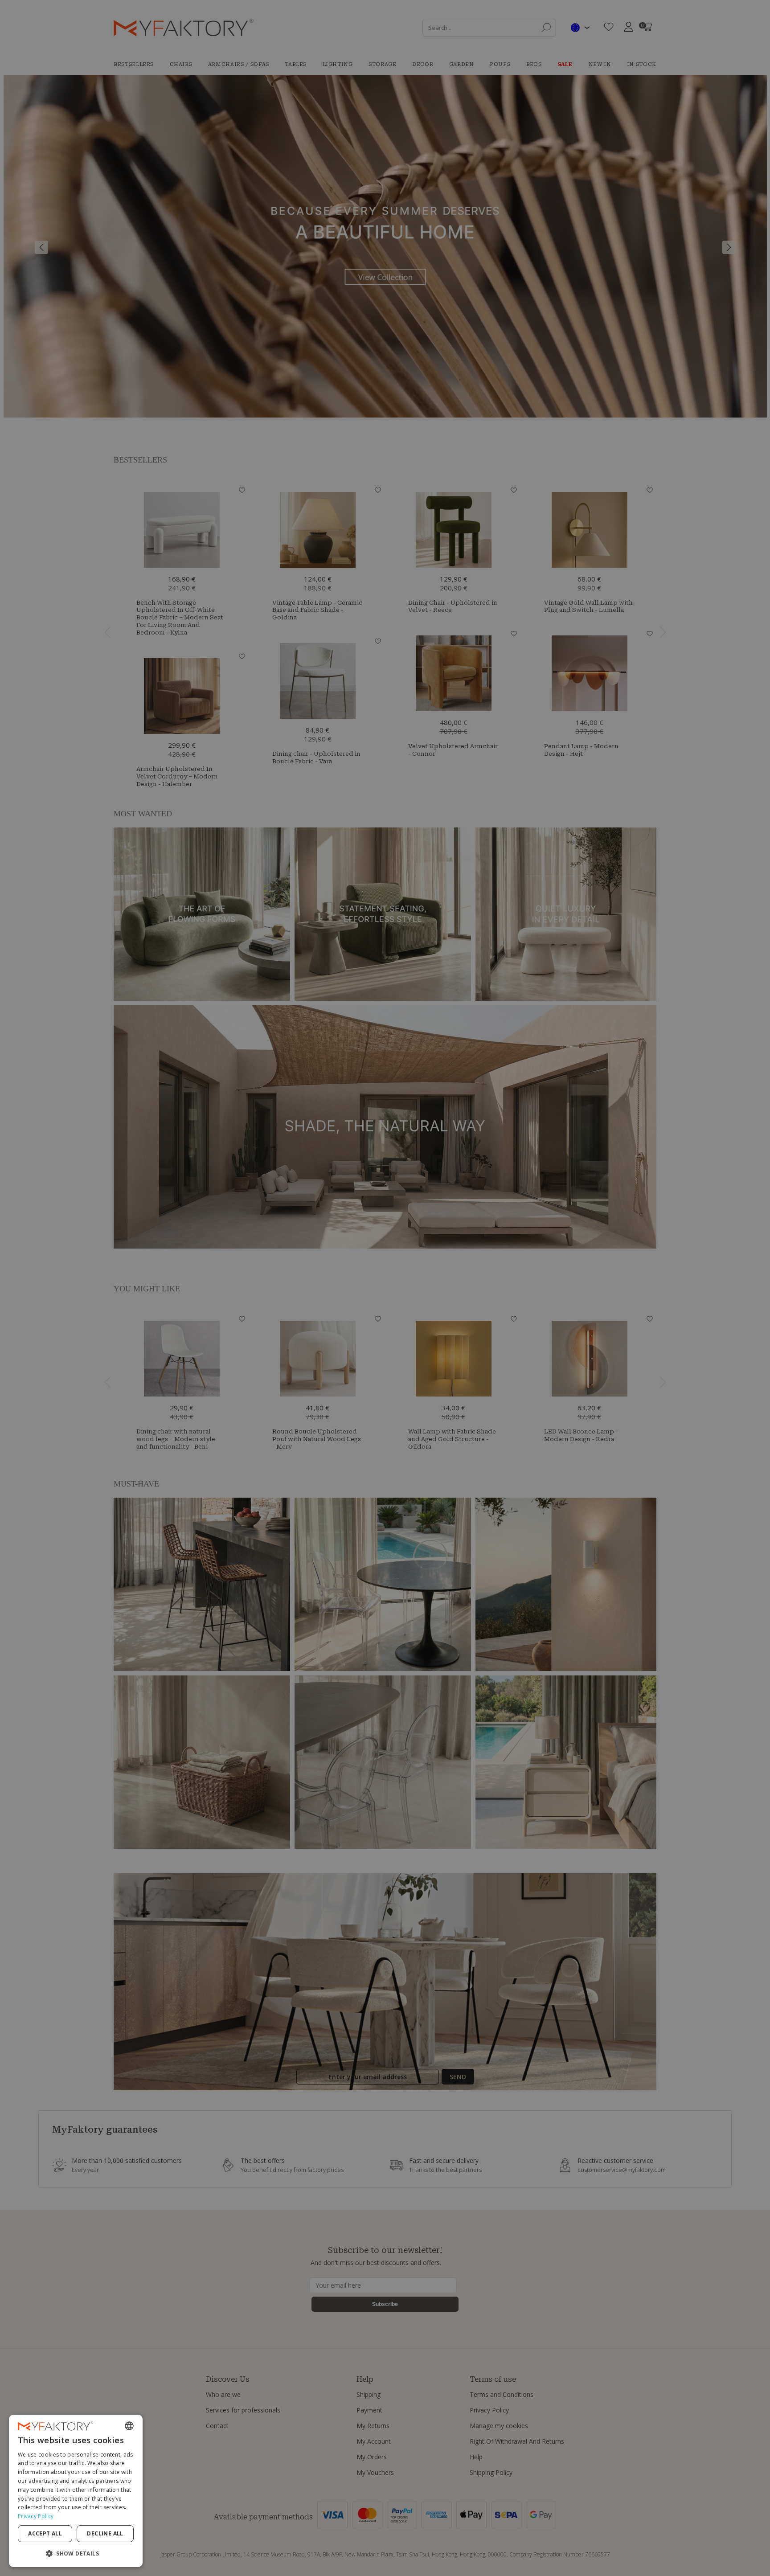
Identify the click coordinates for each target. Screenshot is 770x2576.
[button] (76, 2553)
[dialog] (76, 2491)
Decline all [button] (105, 2533)
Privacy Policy (36, 2516)
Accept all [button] (45, 2533)
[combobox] (129, 2426)
